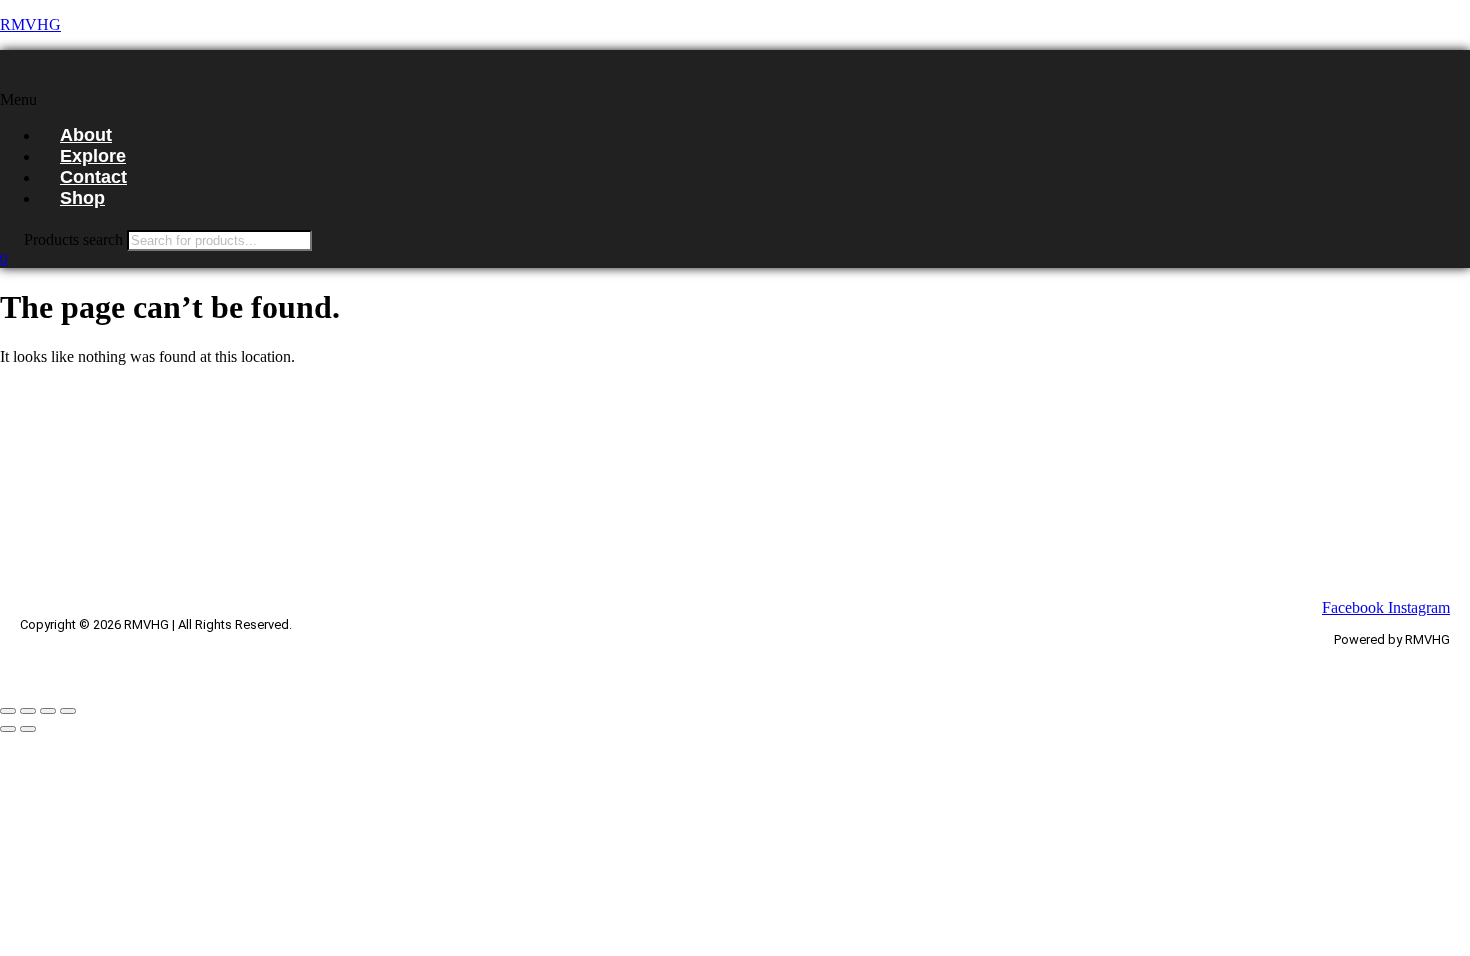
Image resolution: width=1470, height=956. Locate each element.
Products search (75, 239)
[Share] (48, 711)
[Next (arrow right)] (28, 729)
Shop (82, 198)
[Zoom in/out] (8, 711)
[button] (318, 100)
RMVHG (30, 24)
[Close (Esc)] (68, 711)
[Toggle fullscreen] (28, 711)
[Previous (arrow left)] (8, 729)
